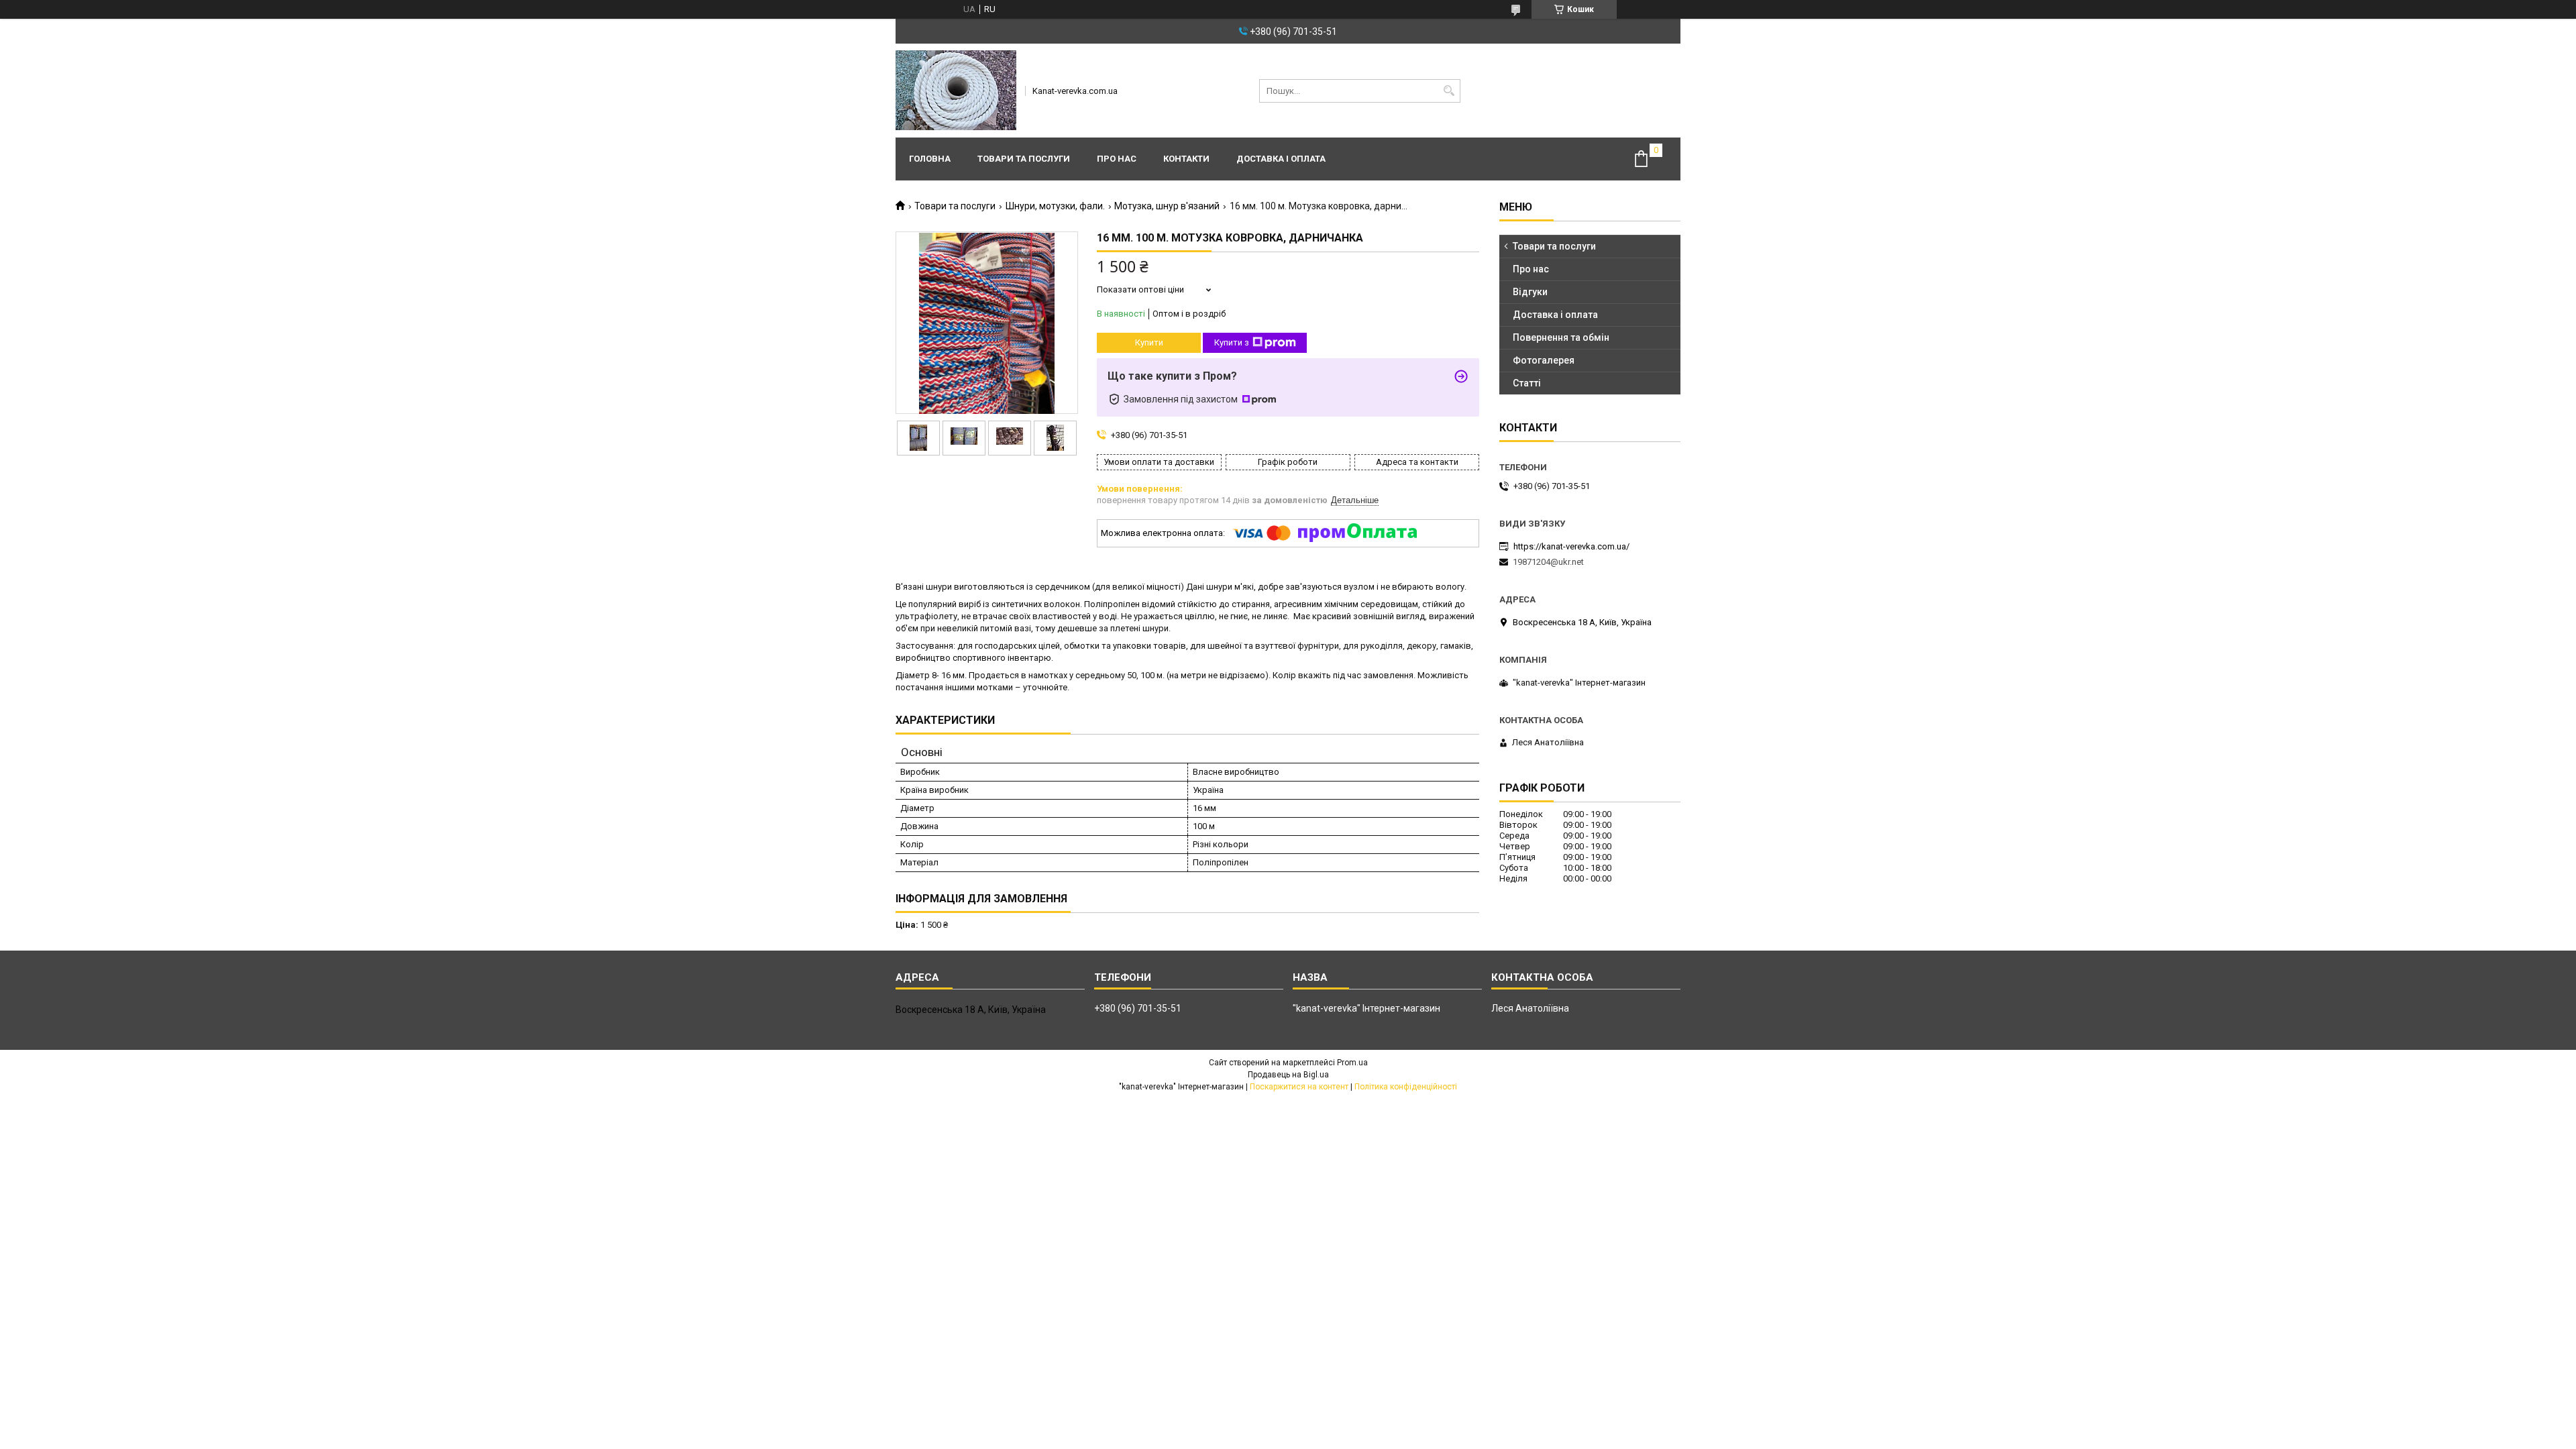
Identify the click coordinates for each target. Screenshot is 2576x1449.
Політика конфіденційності (1406, 1087)
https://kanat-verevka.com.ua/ (1571, 546)
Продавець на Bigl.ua (1288, 1075)
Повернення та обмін (1561, 337)
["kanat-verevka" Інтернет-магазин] (956, 91)
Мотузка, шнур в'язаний (1167, 206)
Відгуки (1530, 292)
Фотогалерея (1544, 360)
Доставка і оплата (1281, 159)
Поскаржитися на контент (1299, 1087)
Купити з (1232, 342)
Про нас (1117, 159)
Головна (930, 159)
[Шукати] (1449, 91)
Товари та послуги (1024, 159)
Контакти (1186, 159)
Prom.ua (1352, 1063)
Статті (1527, 383)
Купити (1149, 342)
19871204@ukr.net (1548, 562)
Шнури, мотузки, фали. (1055, 206)
